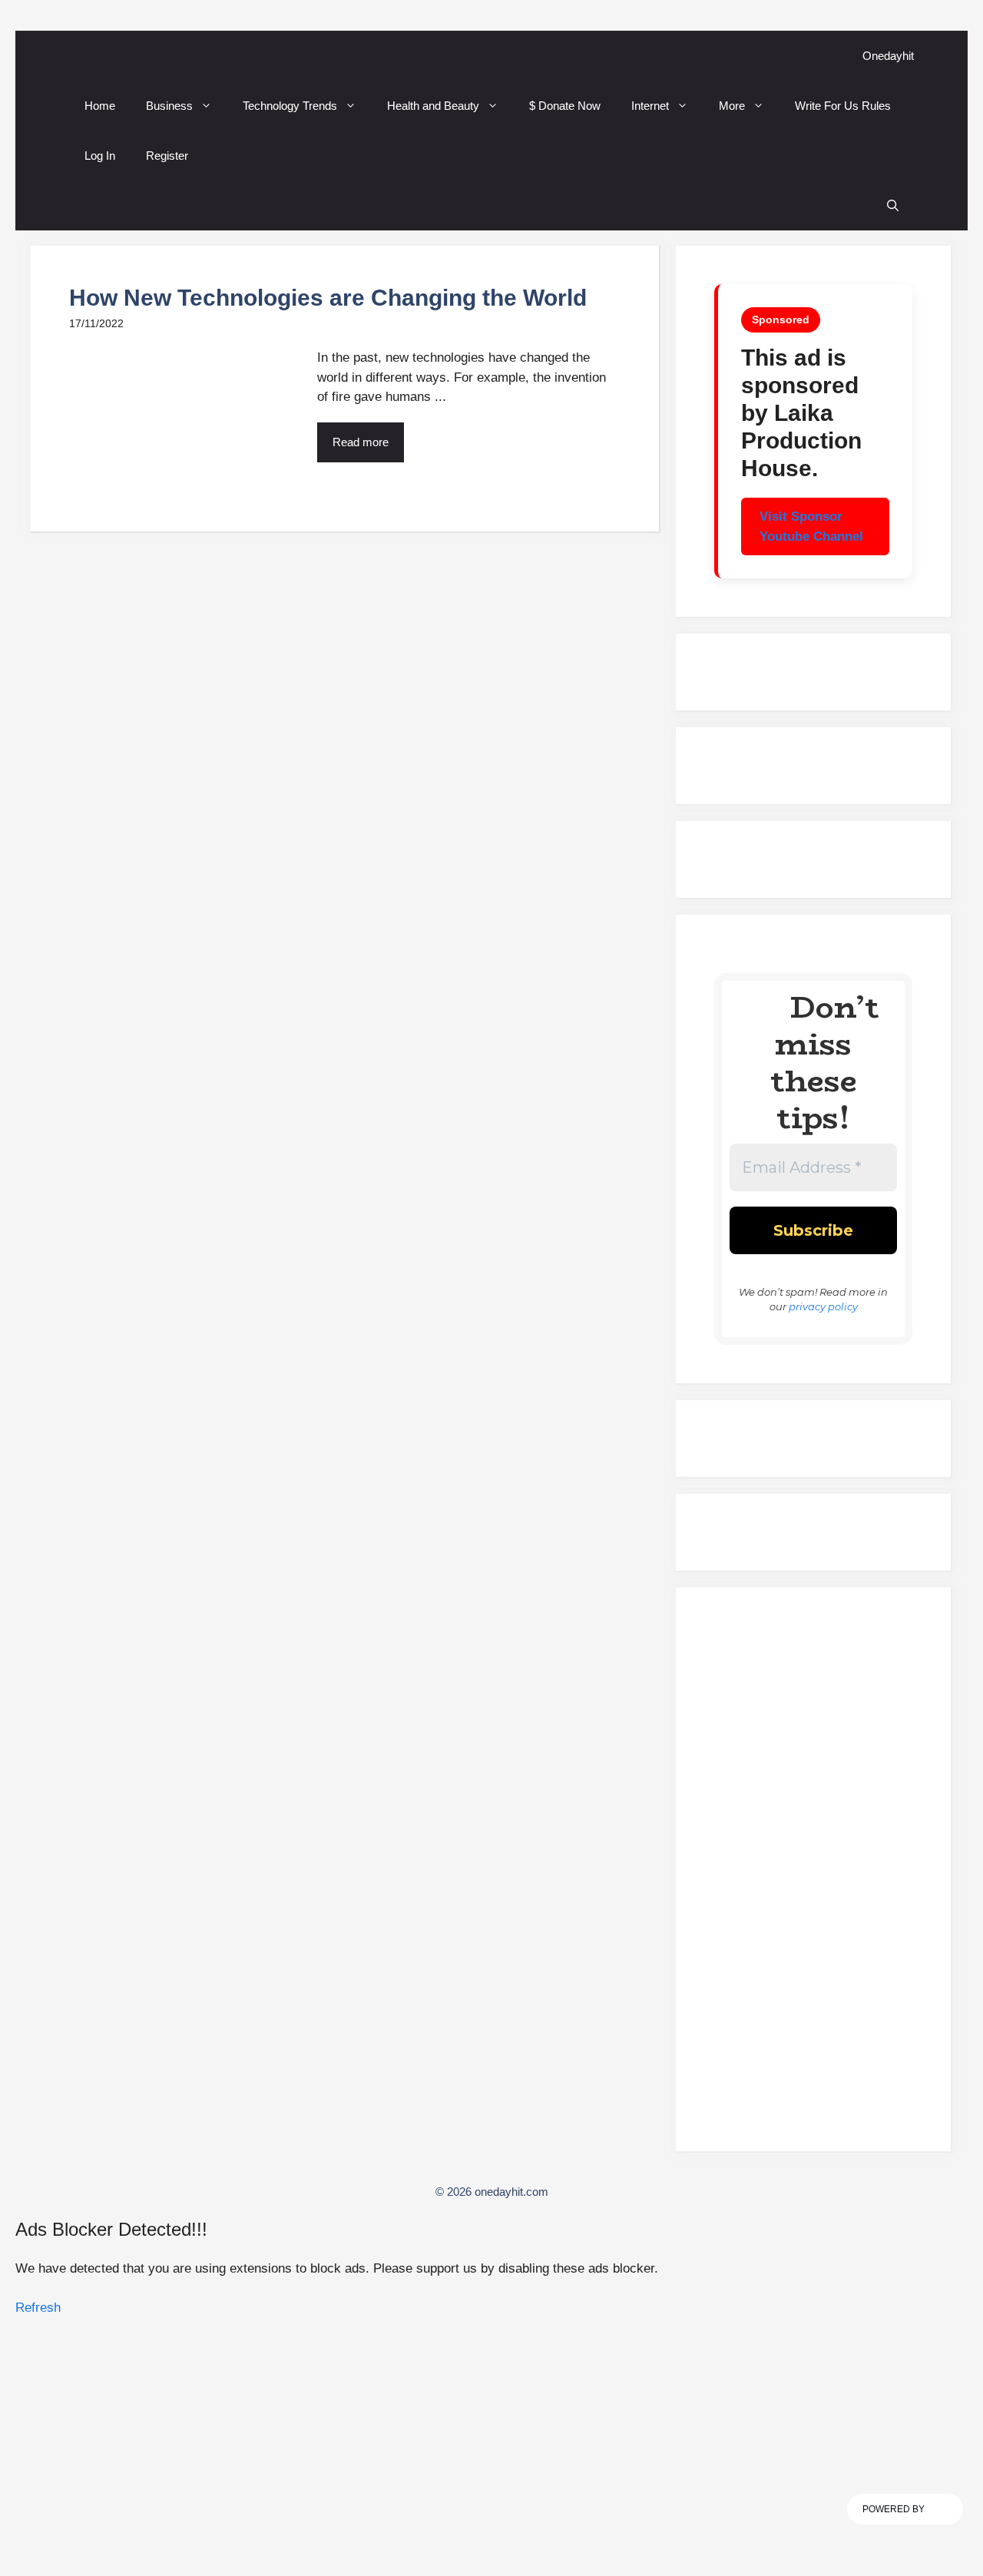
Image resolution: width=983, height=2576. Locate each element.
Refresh (38, 2308)
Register (167, 156)
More (732, 106)
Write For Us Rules (843, 106)
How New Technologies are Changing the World (328, 298)
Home (100, 106)
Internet (650, 106)
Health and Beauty (433, 106)
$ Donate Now (565, 106)
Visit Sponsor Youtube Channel (811, 526)
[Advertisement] (813, 1876)
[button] (893, 205)
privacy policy (823, 1306)
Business (169, 106)
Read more (361, 442)
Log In (100, 156)
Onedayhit (888, 56)
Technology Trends (290, 106)
